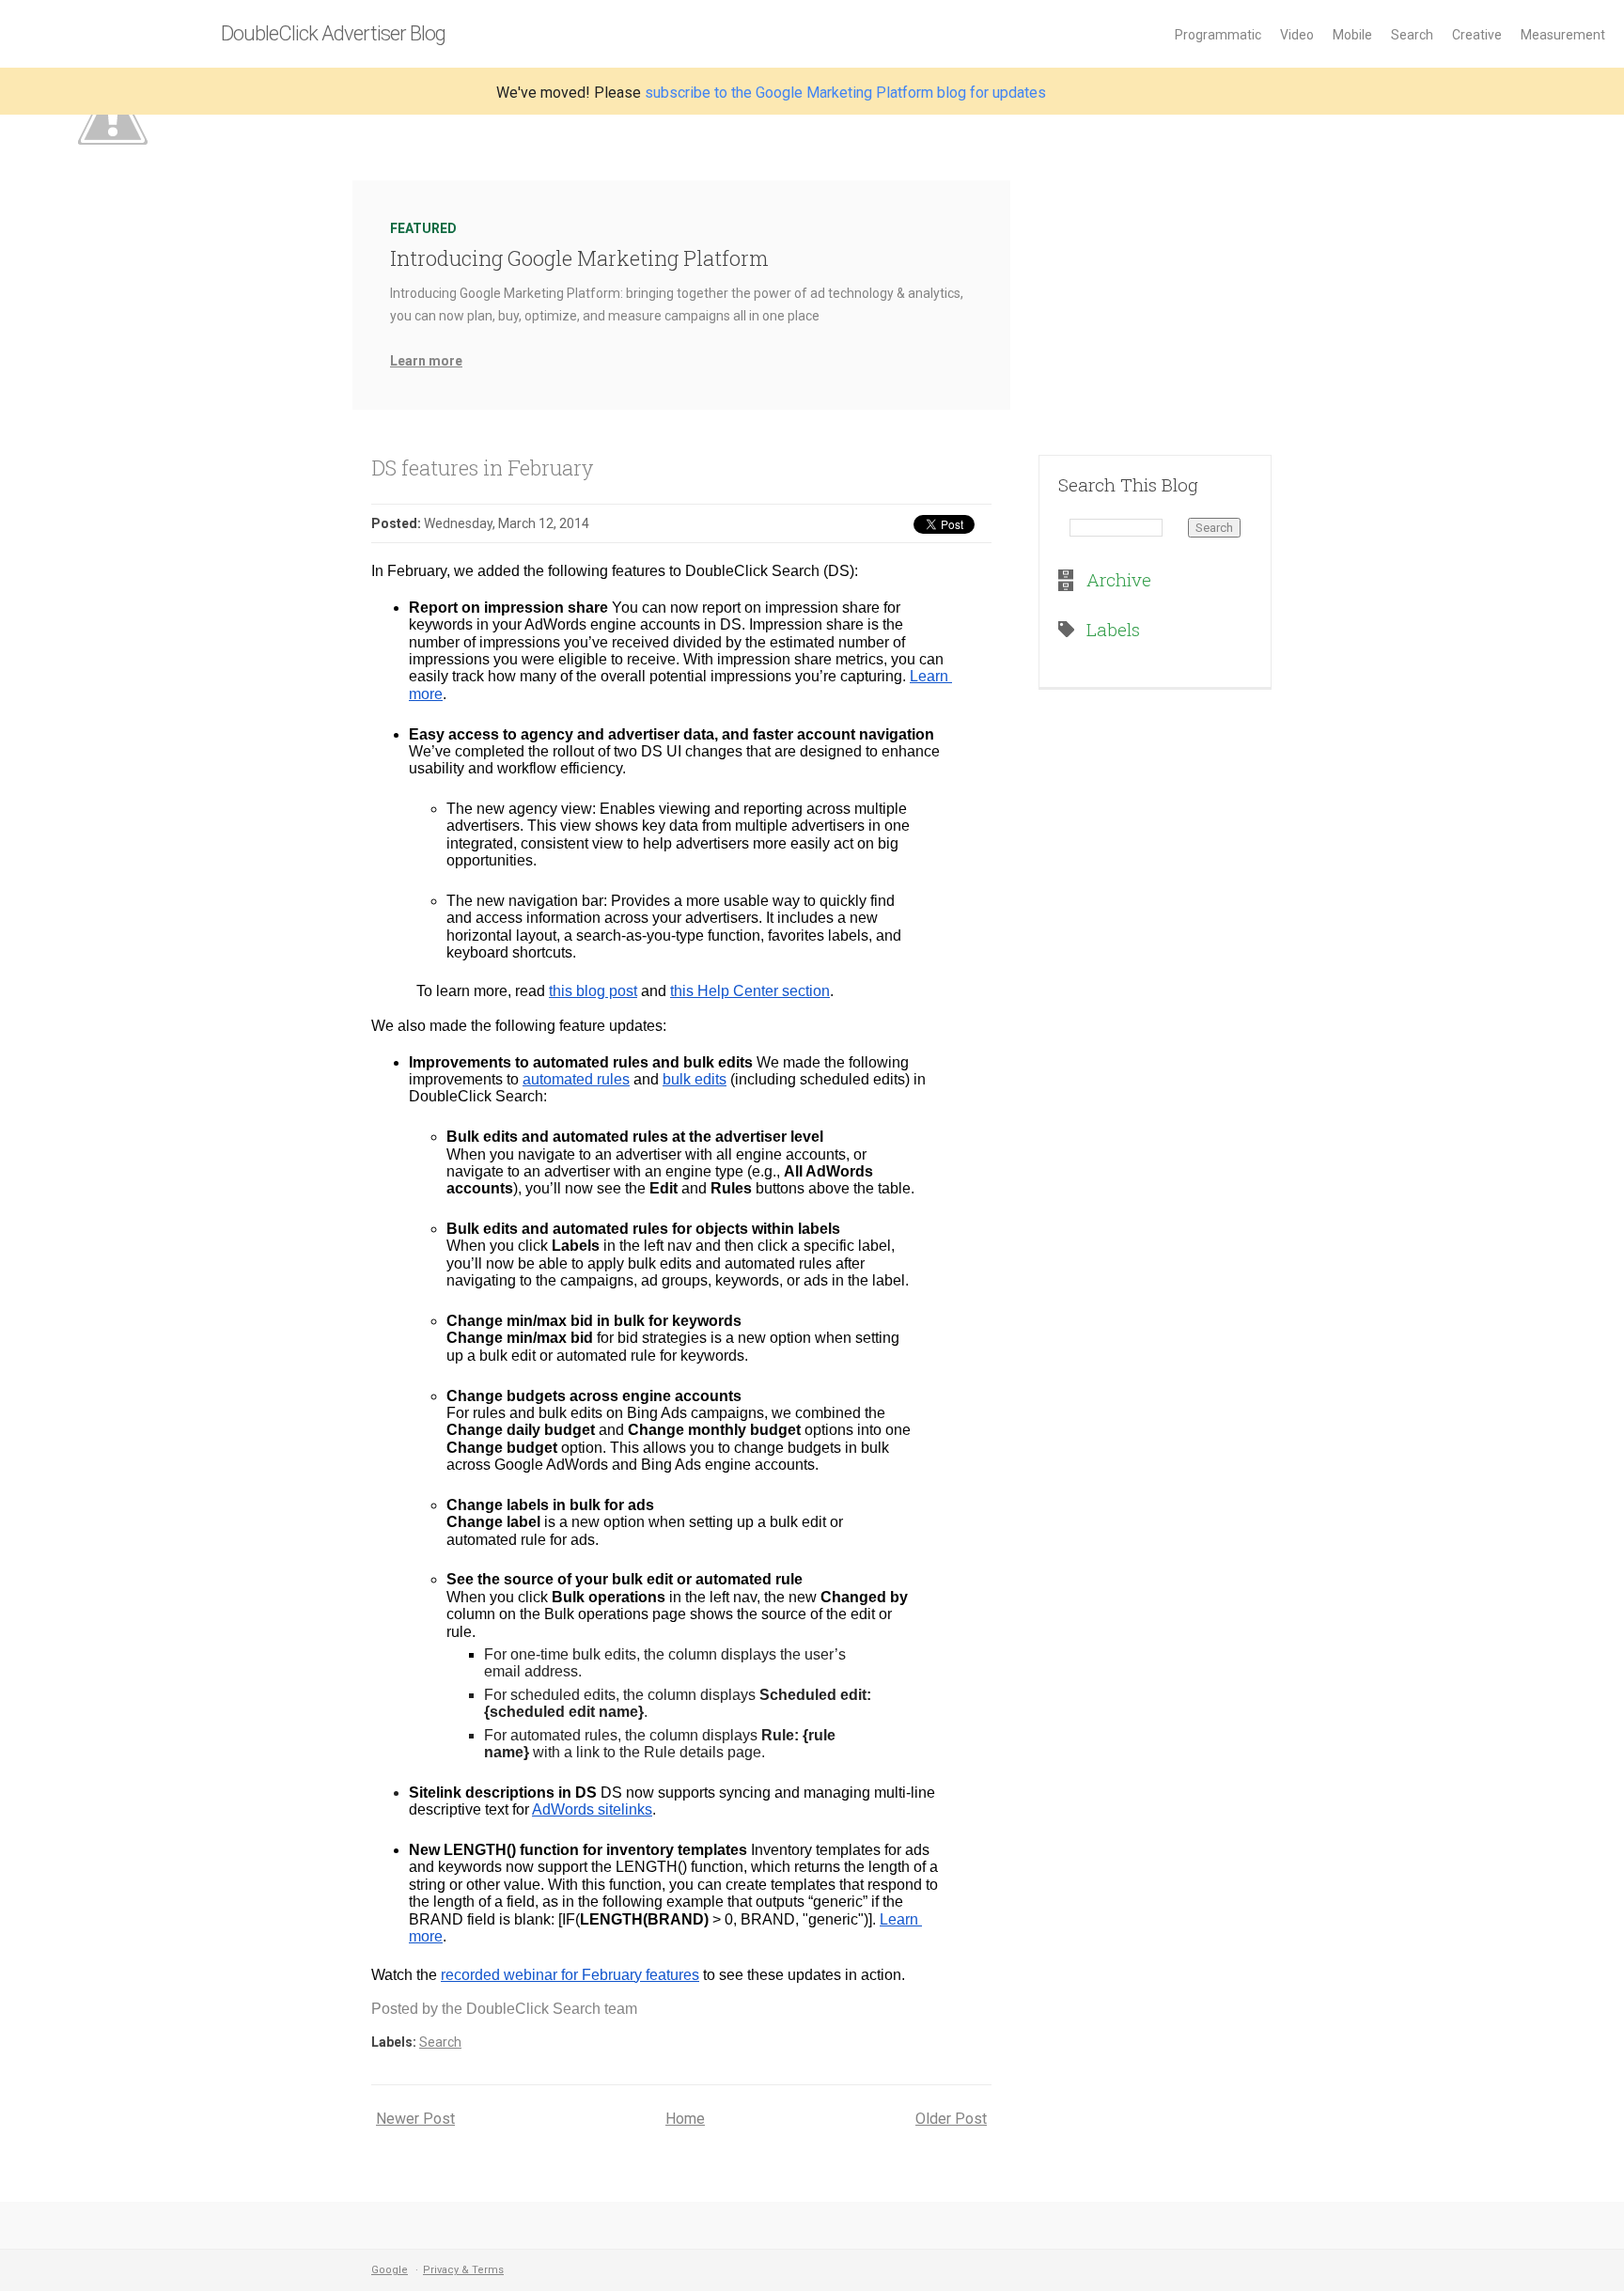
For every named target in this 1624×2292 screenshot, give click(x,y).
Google (390, 2270)
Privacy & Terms (463, 2270)
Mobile (1352, 35)
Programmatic (1218, 35)
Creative (1477, 35)
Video (1297, 35)
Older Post (951, 2119)
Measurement (1563, 35)
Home (685, 2119)
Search (1412, 35)
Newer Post (415, 2119)
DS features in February (482, 468)
